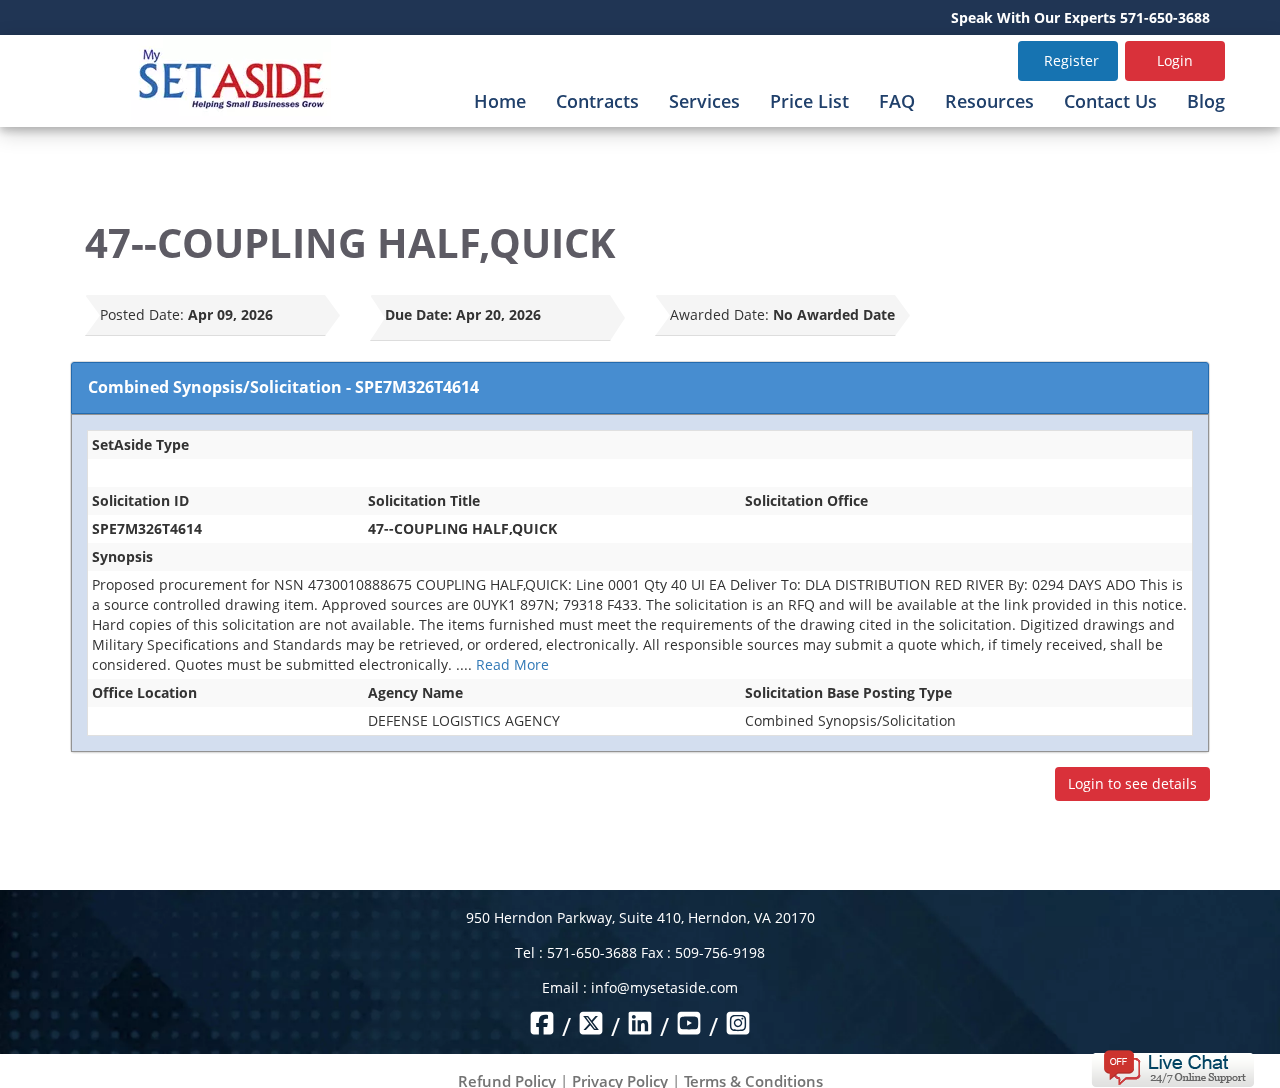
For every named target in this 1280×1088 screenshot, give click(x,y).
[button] (1172, 1066)
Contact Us (1110, 101)
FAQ (897, 101)
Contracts (597, 101)
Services (704, 101)
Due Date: (418, 314)
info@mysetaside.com (664, 987)
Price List (809, 101)
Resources (989, 101)
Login (1175, 60)
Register (1071, 60)
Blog (1206, 101)
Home (500, 101)
